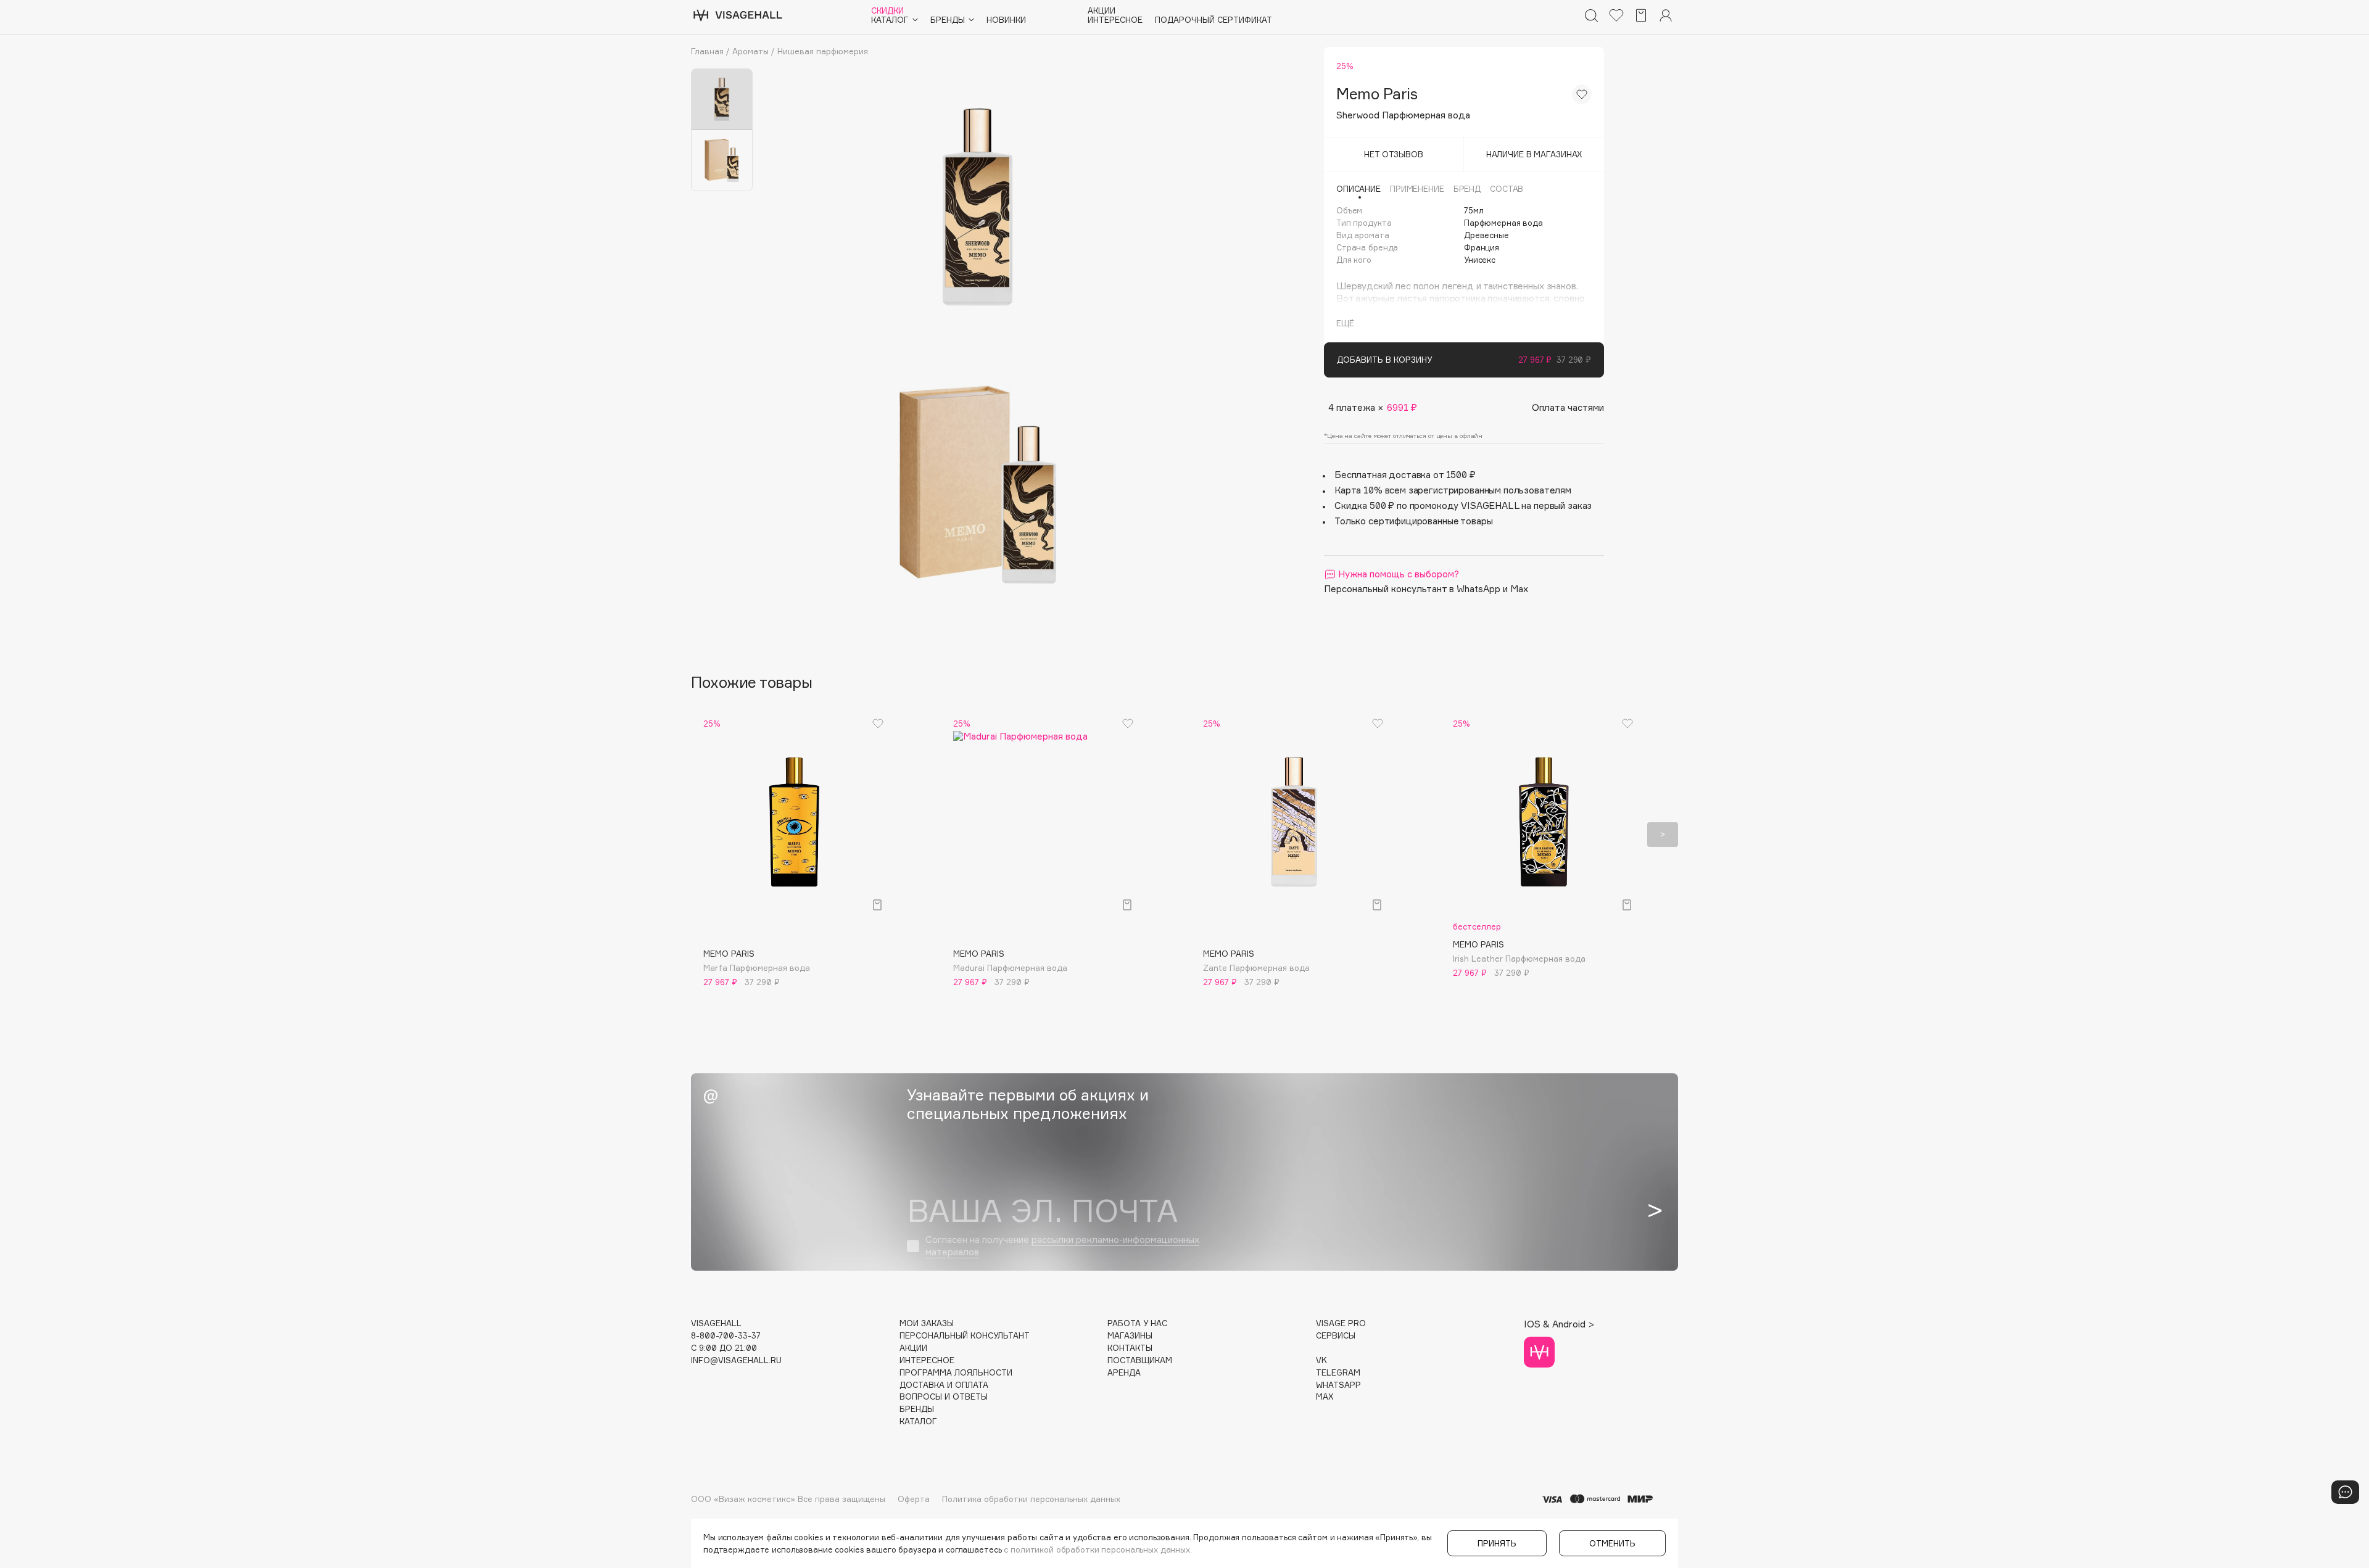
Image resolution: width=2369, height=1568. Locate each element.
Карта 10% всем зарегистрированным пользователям (1453, 490)
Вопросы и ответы (944, 1397)
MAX (1325, 1397)
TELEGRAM (1338, 1373)
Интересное (1115, 20)
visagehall (716, 1323)
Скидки (887, 11)
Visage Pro (1341, 1323)
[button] (706, 835)
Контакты (1130, 1348)
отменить (1612, 1543)
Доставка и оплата (944, 1385)
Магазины (1130, 1336)
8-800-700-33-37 (726, 1336)
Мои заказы (927, 1323)
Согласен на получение (1062, 1246)
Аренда (1124, 1373)
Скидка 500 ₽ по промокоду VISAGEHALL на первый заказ (1463, 505)
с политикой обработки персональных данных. (1098, 1549)
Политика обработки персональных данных (1031, 1499)
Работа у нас (1137, 1323)
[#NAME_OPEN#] (2345, 1492)
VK (1321, 1360)
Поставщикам (1140, 1360)
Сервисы (1336, 1336)
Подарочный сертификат (1213, 20)
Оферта (914, 1499)
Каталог (918, 1422)
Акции (1102, 11)
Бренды (917, 1409)
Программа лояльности (956, 1373)
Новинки (1006, 20)
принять (1497, 1543)
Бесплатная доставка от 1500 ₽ (1405, 475)
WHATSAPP (1338, 1385)
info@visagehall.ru (736, 1360)
